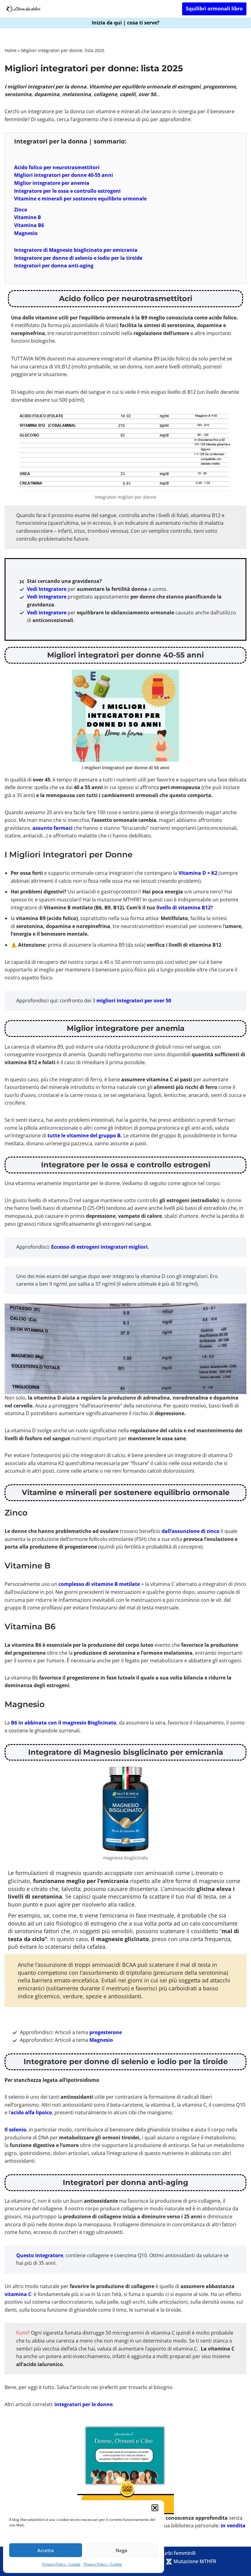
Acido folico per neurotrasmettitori (57, 167)
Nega (122, 2550)
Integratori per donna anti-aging (54, 266)
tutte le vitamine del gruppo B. (85, 1135)
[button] (155, 2508)
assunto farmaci (52, 828)
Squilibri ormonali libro (214, 9)
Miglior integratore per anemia (52, 183)
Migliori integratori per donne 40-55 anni (64, 175)
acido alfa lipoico (31, 2112)
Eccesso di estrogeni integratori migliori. (100, 1247)
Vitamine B (28, 217)
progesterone (106, 2032)
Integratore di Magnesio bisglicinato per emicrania (76, 250)
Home (11, 50)
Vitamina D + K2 (198, 873)
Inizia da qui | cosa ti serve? (126, 23)
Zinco (21, 210)
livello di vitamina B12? (185, 908)
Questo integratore (40, 2255)
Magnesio (26, 233)
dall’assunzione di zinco (191, 1531)
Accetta (46, 2550)
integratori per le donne (84, 2404)
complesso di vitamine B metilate (99, 1584)
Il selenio (15, 2130)
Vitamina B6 (29, 225)
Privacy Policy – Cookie (61, 2564)
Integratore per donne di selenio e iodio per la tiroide (78, 258)
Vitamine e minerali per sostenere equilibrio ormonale (80, 199)
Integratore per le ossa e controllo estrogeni (67, 191)
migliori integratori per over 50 (134, 1001)
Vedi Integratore (47, 589)
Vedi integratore (47, 597)
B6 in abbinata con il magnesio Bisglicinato (64, 1723)
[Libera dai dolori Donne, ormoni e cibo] (23, 9)
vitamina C (18, 2294)
